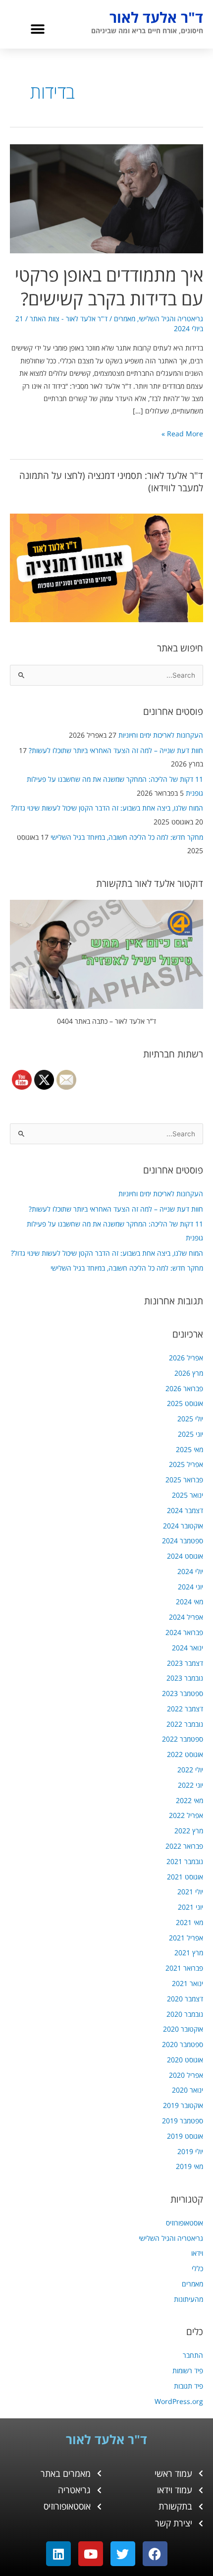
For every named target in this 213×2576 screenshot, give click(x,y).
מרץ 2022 (189, 1831)
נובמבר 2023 (185, 1678)
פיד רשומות (188, 2371)
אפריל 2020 (186, 2075)
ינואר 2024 (187, 1648)
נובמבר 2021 (185, 1861)
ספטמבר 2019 (183, 2121)
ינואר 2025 (187, 1495)
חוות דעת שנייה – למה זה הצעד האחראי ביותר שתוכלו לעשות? (116, 750)
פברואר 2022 (184, 1846)
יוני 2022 (190, 1785)
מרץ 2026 (189, 1373)
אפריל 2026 (186, 1358)
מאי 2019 (189, 2166)
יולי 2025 (190, 1419)
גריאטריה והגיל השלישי (171, 2238)
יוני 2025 (190, 1434)
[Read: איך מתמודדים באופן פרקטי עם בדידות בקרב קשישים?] (106, 198)
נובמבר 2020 (185, 2014)
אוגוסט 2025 (185, 1403)
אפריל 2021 (186, 1938)
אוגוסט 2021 (185, 1877)
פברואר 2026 (184, 1388)
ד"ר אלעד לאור (156, 17)
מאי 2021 (189, 1922)
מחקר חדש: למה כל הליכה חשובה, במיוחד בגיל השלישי (127, 837)
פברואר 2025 (184, 1480)
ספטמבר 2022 (183, 1739)
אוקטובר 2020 (183, 2029)
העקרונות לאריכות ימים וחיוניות (161, 735)
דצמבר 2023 (185, 1663)
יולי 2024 (190, 1571)
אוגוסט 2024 (185, 1556)
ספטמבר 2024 (183, 1541)
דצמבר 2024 (185, 1510)
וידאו (197, 2253)
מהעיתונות (188, 2299)
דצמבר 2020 (185, 1999)
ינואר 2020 (187, 2090)
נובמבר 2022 (185, 1724)
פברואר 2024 (184, 1632)
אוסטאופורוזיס (185, 2223)
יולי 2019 (190, 2151)
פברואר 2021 (184, 1968)
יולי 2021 (190, 1892)
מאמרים (192, 2284)
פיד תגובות (188, 2386)
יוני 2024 (190, 1587)
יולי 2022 (190, 1770)
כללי (197, 2268)
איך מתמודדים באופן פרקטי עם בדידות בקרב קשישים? (109, 286)
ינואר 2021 (187, 1983)
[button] (37, 29)
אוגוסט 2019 (185, 2136)
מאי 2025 (189, 1449)
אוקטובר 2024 (183, 1526)
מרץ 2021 (189, 1953)
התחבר (193, 2355)
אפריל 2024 (186, 1617)
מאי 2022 (189, 1800)
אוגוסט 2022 (185, 1754)
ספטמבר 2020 (183, 2044)
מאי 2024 (189, 1602)
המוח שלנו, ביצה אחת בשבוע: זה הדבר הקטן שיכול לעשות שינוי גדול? (107, 808)
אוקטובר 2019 (183, 2105)
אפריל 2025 (186, 1464)
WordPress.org (179, 2401)
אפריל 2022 (186, 1815)
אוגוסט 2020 (185, 2060)
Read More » (182, 433)
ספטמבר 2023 (183, 1693)
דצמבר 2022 (185, 1709)
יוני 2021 (190, 1907)
